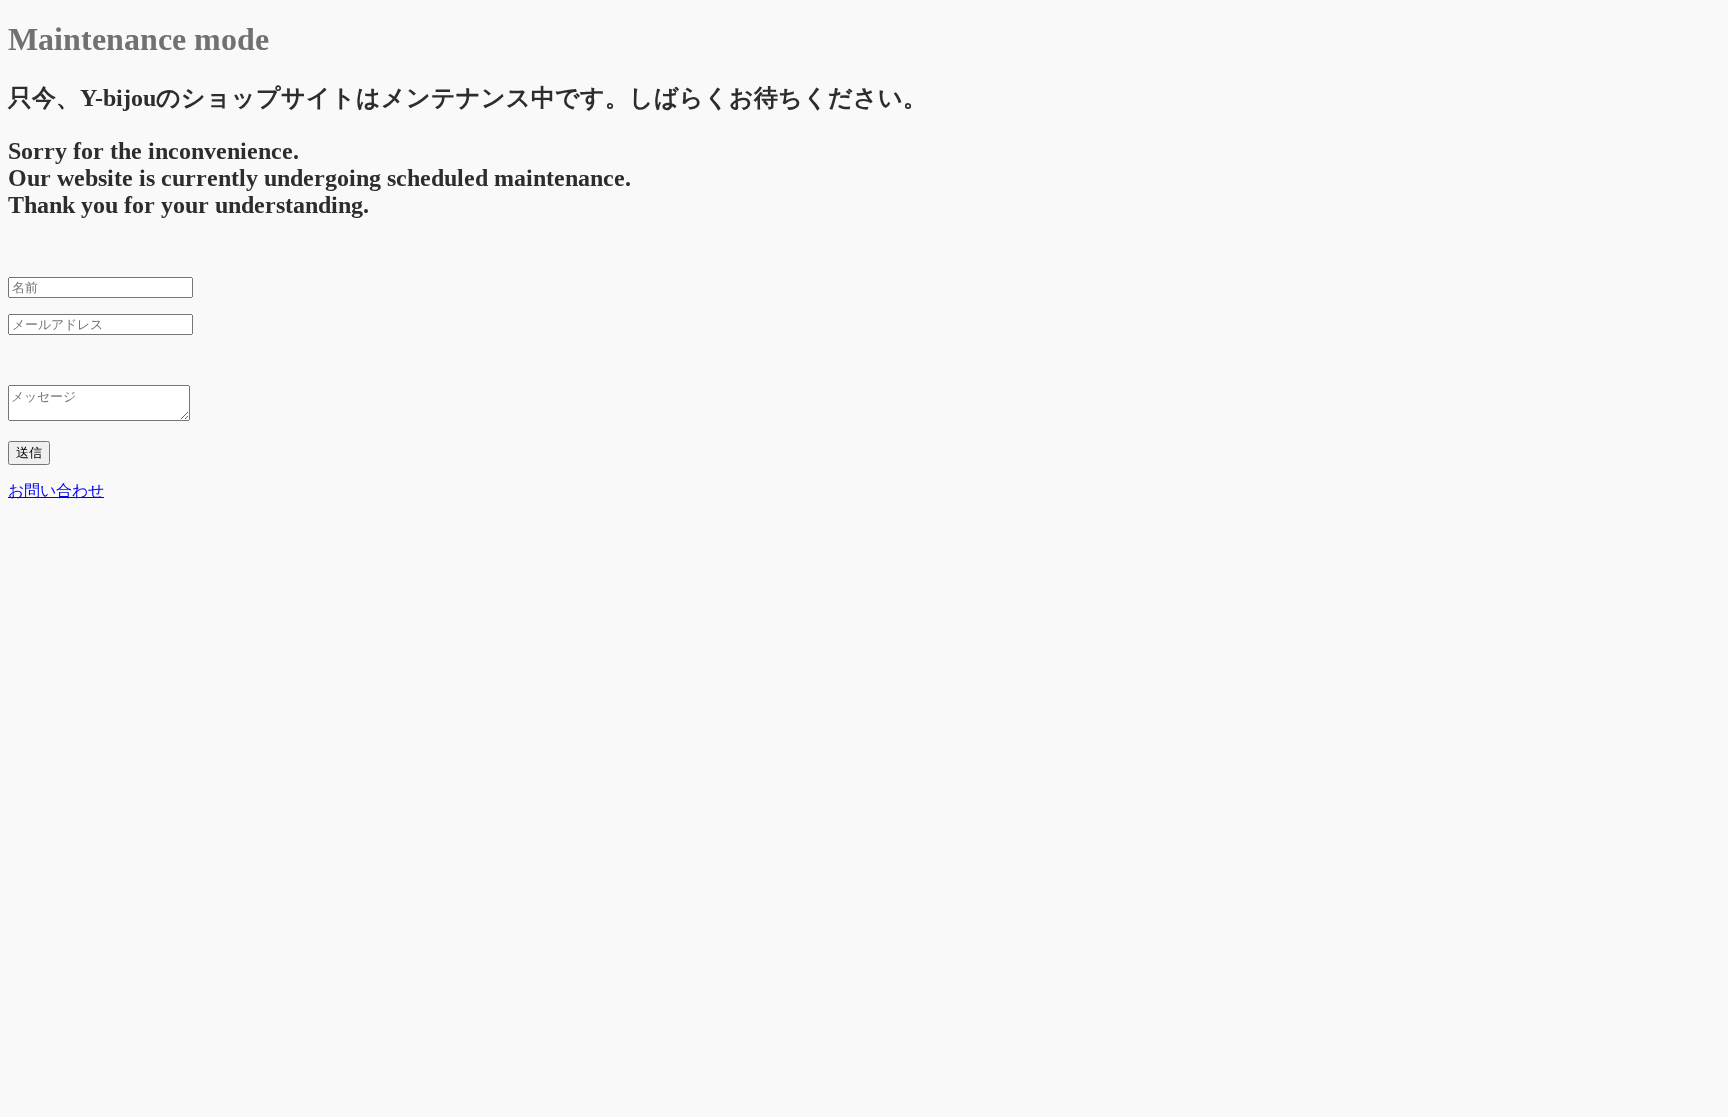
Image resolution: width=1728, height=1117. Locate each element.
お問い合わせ (56, 490)
